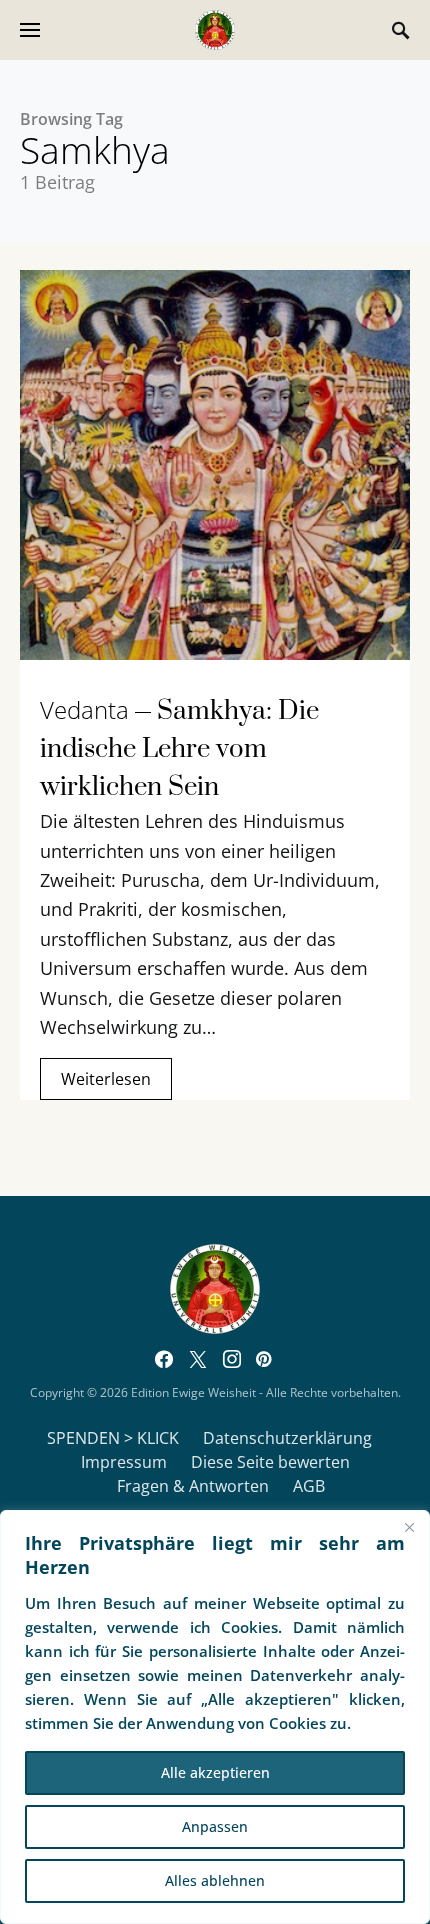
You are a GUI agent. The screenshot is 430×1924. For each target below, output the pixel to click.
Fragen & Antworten (193, 1486)
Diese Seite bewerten (270, 1462)
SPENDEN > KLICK (113, 1438)
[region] (215, 1717)
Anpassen (215, 1826)
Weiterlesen (106, 1079)
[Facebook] (164, 1359)
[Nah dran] (409, 1527)
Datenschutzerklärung (287, 1438)
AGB (309, 1486)
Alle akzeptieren (215, 1772)
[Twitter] (198, 1359)
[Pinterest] (263, 1359)
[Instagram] (232, 1359)
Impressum (124, 1462)
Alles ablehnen (215, 1880)
